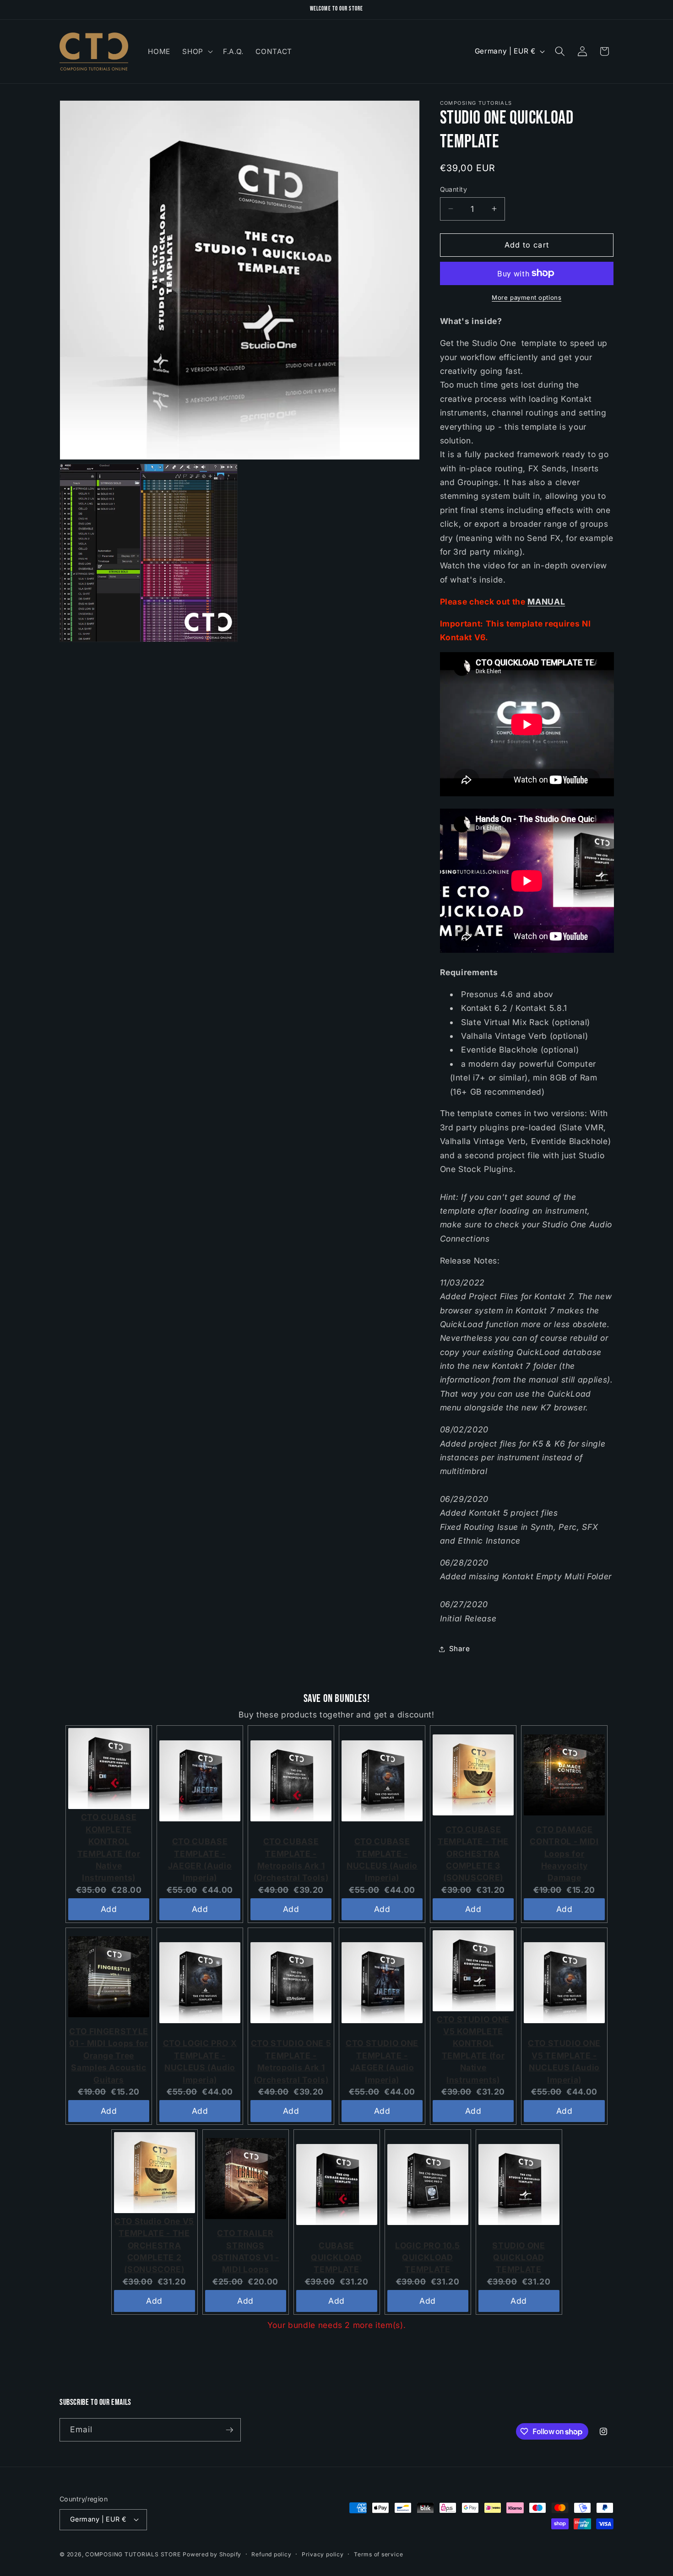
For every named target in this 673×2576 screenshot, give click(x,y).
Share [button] (460, 1649)
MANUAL (546, 601)
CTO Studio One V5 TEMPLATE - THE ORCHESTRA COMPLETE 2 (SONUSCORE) (154, 2245)
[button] (197, 51)
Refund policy (271, 2554)
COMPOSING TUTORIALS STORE (133, 2554)
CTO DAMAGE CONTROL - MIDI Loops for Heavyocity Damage (564, 1854)
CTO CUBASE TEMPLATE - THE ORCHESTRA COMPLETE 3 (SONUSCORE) (473, 1854)
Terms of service (378, 2554)
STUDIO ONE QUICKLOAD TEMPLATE (519, 2257)
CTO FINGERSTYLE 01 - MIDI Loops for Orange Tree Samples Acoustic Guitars (109, 2055)
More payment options (526, 297)
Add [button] (109, 1909)
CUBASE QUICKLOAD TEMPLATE (336, 2257)
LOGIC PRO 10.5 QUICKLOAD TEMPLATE (428, 2257)
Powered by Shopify (212, 2554)
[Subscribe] (229, 2430)
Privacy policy (323, 2554)
